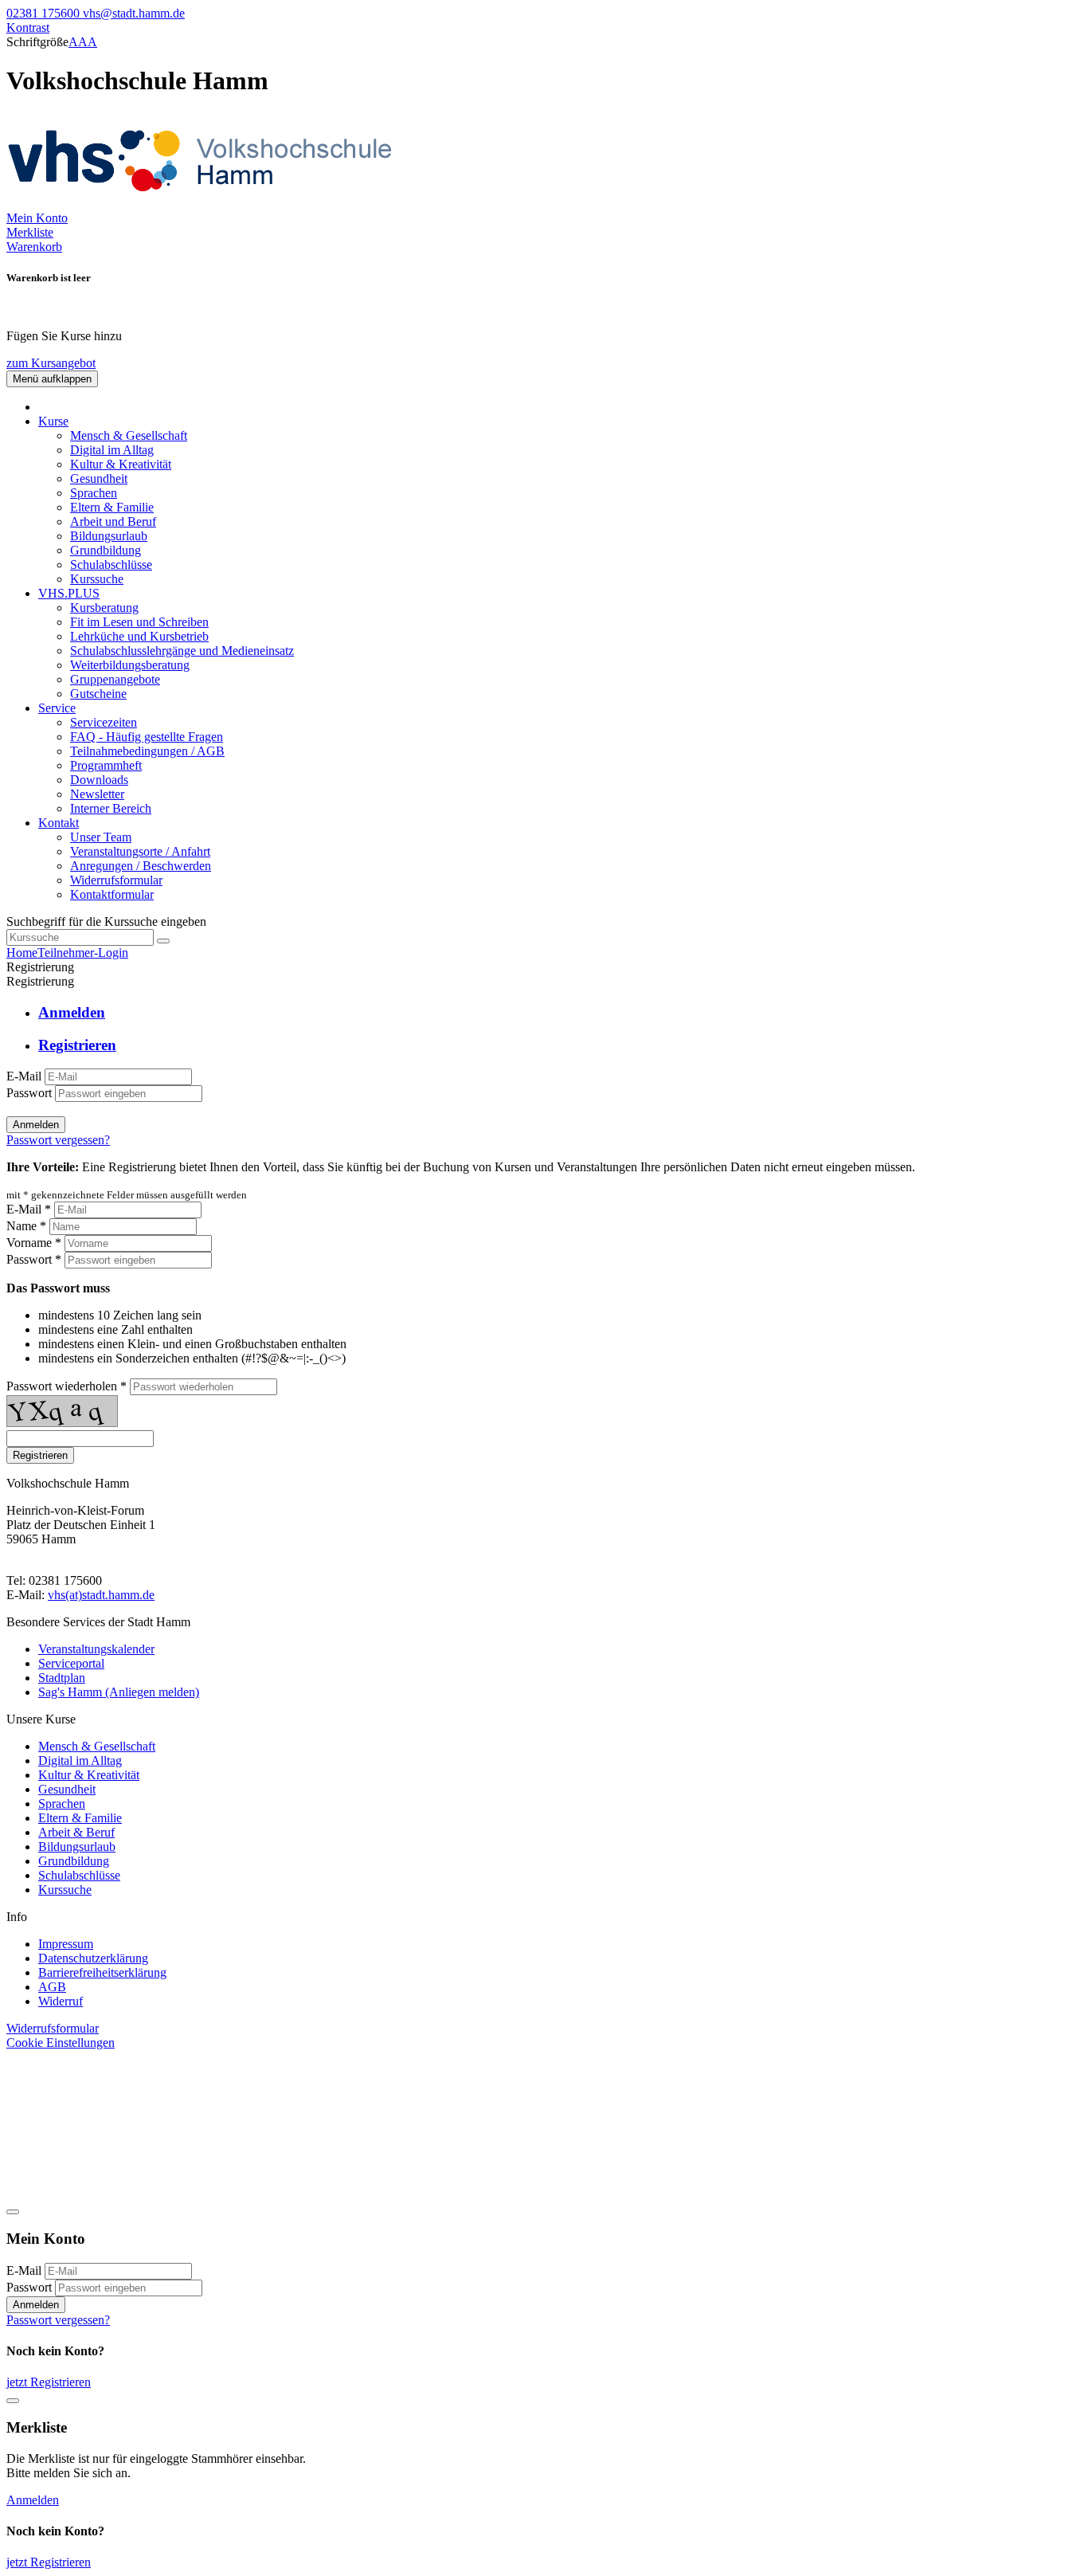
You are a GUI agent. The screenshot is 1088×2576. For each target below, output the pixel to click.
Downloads (99, 780)
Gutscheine (98, 694)
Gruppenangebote (115, 679)
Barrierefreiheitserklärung (102, 1972)
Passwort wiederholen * (67, 1386)
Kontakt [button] (59, 823)
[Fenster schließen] (13, 2401)
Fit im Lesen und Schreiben (139, 622)
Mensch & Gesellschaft (129, 435)
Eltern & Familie (112, 507)
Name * (26, 1226)
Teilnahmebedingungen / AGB (147, 751)
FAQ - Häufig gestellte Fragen (147, 737)
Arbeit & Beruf (76, 1832)
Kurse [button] (53, 421)
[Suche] (163, 941)
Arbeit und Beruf (113, 521)
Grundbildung (106, 550)
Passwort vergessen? (58, 1140)
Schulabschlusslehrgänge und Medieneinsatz (182, 651)
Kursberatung (104, 608)
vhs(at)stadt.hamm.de (101, 1595)
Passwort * (34, 1259)
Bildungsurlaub (109, 536)
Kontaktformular (112, 894)
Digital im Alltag (112, 450)
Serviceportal (71, 1663)
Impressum (66, 1944)
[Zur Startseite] (205, 204)
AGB (52, 1987)
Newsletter (97, 794)
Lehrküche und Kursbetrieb (139, 636)
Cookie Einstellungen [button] (61, 2043)
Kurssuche (97, 579)
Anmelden (36, 1125)
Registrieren (40, 1455)
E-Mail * (29, 1209)
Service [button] (57, 708)
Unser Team (101, 837)
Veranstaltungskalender (96, 1649)
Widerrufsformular (116, 880)
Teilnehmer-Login (83, 953)
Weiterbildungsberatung (130, 665)
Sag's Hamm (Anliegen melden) (119, 1692)
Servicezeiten (104, 722)
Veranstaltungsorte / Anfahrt (140, 851)
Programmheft (106, 765)
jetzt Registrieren (49, 2382)
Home (22, 953)
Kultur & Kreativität (121, 464)
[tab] (560, 1013)
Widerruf (61, 2001)
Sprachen (94, 493)
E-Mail (24, 1076)
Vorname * (34, 1243)
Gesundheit (99, 478)
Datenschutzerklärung (93, 1958)
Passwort (29, 1093)
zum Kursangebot (51, 363)
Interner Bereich (111, 808)
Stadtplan (62, 1678)
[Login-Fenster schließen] (13, 2212)
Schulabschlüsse (111, 565)
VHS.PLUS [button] (69, 593)
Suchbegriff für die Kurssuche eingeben (106, 921)
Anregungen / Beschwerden (141, 866)
